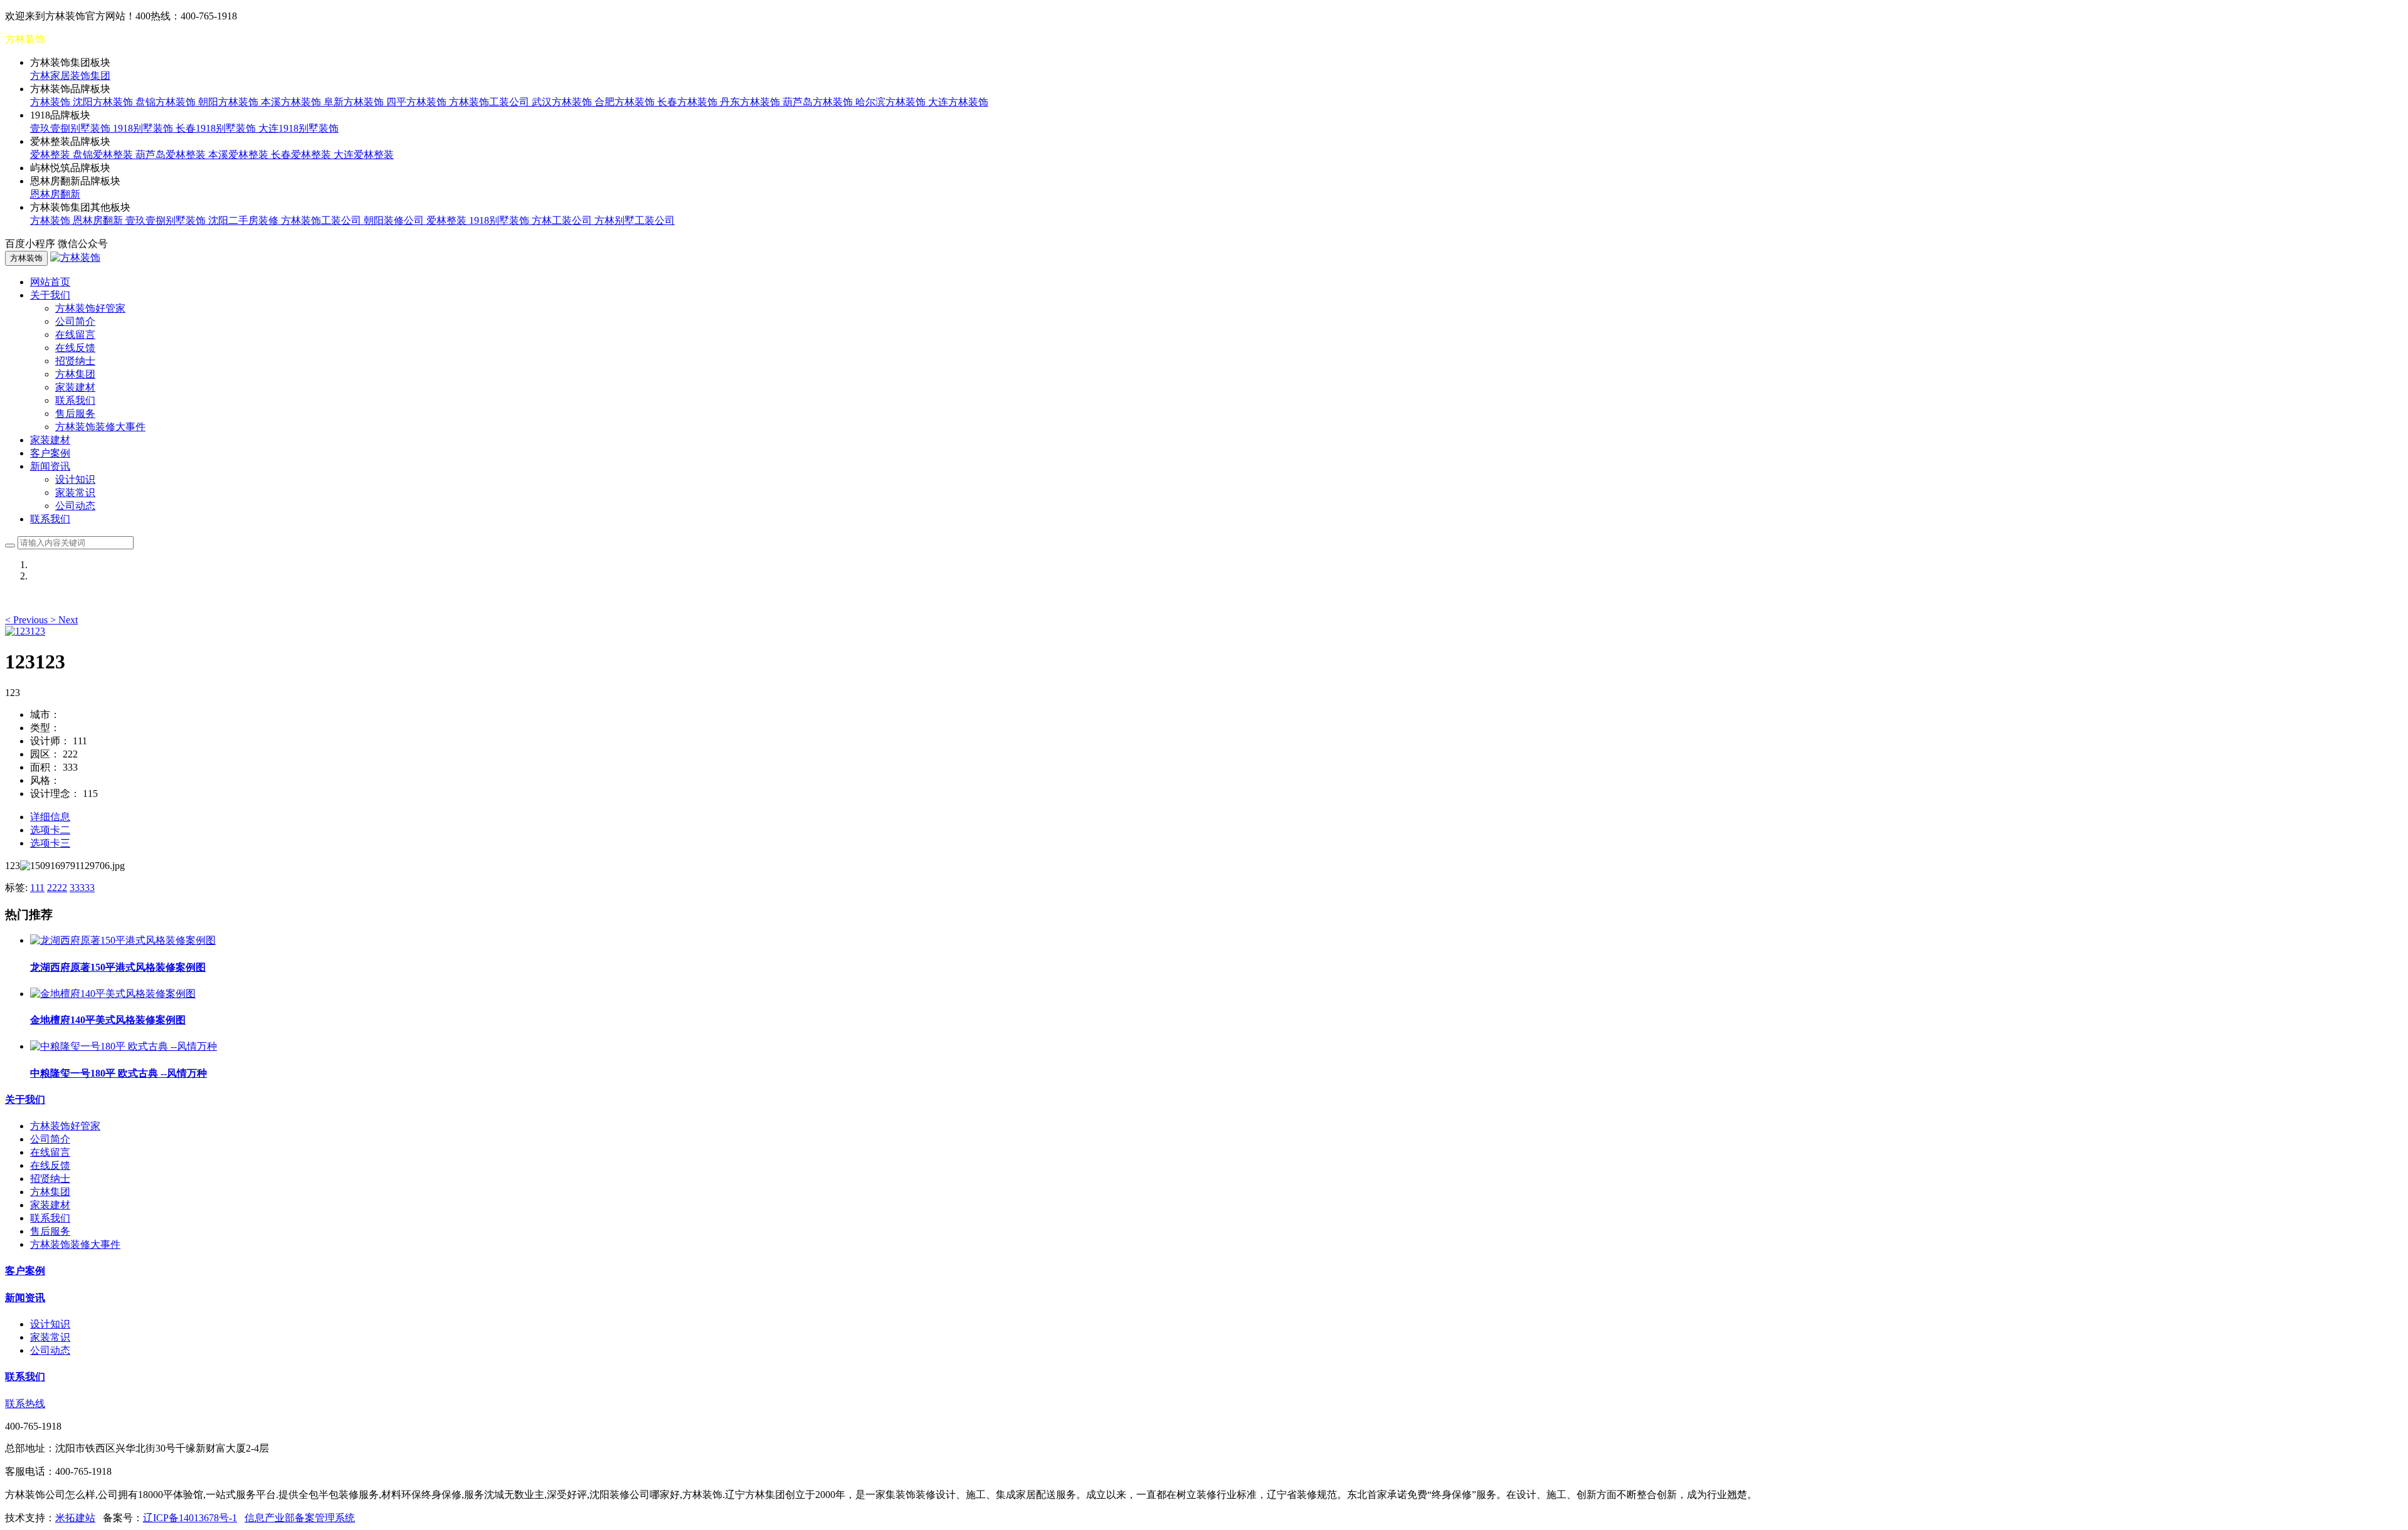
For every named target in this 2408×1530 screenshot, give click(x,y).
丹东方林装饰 (751, 102)
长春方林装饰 (689, 102)
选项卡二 (50, 830)
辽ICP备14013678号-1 (190, 1518)
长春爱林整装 (302, 155)
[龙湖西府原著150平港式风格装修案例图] (123, 940)
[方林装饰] (75, 257)
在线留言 (75, 335)
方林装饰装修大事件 (100, 427)
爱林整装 (51, 155)
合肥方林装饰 (626, 102)
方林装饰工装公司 (490, 102)
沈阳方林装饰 (104, 102)
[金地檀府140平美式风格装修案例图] (113, 994)
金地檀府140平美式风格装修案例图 (108, 1020)
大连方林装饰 (958, 102)
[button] (28, 620)
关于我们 (25, 1100)
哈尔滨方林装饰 (892, 102)
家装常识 (75, 493)
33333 (82, 888)
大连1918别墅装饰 (298, 128)
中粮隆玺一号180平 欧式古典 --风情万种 (119, 1073)
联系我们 (75, 400)
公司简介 (75, 321)
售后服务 (75, 414)
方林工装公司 (563, 220)
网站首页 (50, 282)
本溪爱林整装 (240, 155)
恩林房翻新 (55, 194)
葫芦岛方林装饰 (819, 102)
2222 (57, 888)
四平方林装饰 (418, 102)
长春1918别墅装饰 (217, 128)
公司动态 (75, 506)
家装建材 (75, 387)
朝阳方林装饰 (230, 102)
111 (37, 888)
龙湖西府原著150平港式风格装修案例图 (118, 967)
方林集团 (75, 374)
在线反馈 (75, 348)
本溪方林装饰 (292, 102)
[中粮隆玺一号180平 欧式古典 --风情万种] (124, 1046)
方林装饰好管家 (90, 308)
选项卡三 (50, 843)
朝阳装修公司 (395, 220)
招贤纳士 (75, 361)
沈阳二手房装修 (245, 220)
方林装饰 (51, 102)
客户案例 (50, 453)
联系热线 (25, 1404)
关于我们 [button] (50, 295)
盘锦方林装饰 (167, 102)
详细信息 (50, 817)
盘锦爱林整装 (104, 155)
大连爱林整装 (364, 155)
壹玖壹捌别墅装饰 (71, 128)
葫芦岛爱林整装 (172, 155)
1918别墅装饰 (144, 128)
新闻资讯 (25, 1298)
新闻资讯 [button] (50, 466)
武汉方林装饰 (563, 102)
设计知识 (75, 479)
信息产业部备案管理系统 (300, 1518)
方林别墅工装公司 (635, 220)
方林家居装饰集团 (70, 76)
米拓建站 (75, 1518)
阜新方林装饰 (355, 102)
